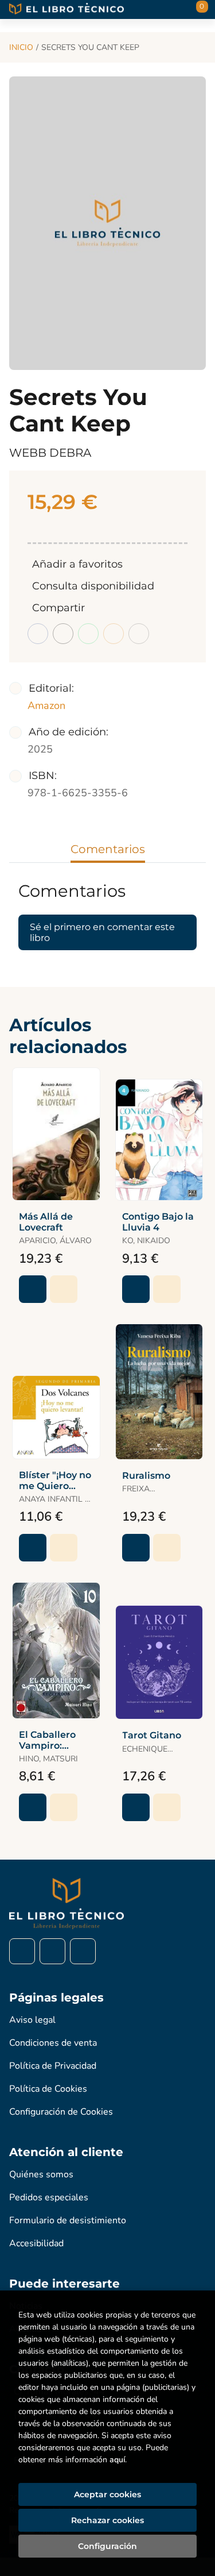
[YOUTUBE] (83, 1951)
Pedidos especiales (49, 2197)
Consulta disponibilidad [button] (93, 586)
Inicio (21, 47)
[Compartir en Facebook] (38, 634)
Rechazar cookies (107, 2520)
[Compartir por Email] (114, 634)
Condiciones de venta (53, 2043)
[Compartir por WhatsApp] (88, 634)
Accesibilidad (36, 2243)
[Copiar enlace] (139, 634)
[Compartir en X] (63, 634)
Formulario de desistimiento (68, 2220)
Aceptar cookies (107, 2494)
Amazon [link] (46, 705)
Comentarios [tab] (108, 849)
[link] (64, 1289)
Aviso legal (32, 2020)
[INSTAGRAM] (52, 1951)
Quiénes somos (41, 2174)
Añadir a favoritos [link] (77, 564)
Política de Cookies (48, 2089)
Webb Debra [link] (50, 453)
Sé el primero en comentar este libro (102, 932)
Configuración (107, 2546)
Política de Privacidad (53, 2066)
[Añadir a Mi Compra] (33, 1289)
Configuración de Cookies (61, 2112)
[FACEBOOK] (22, 1951)
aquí (117, 2460)
